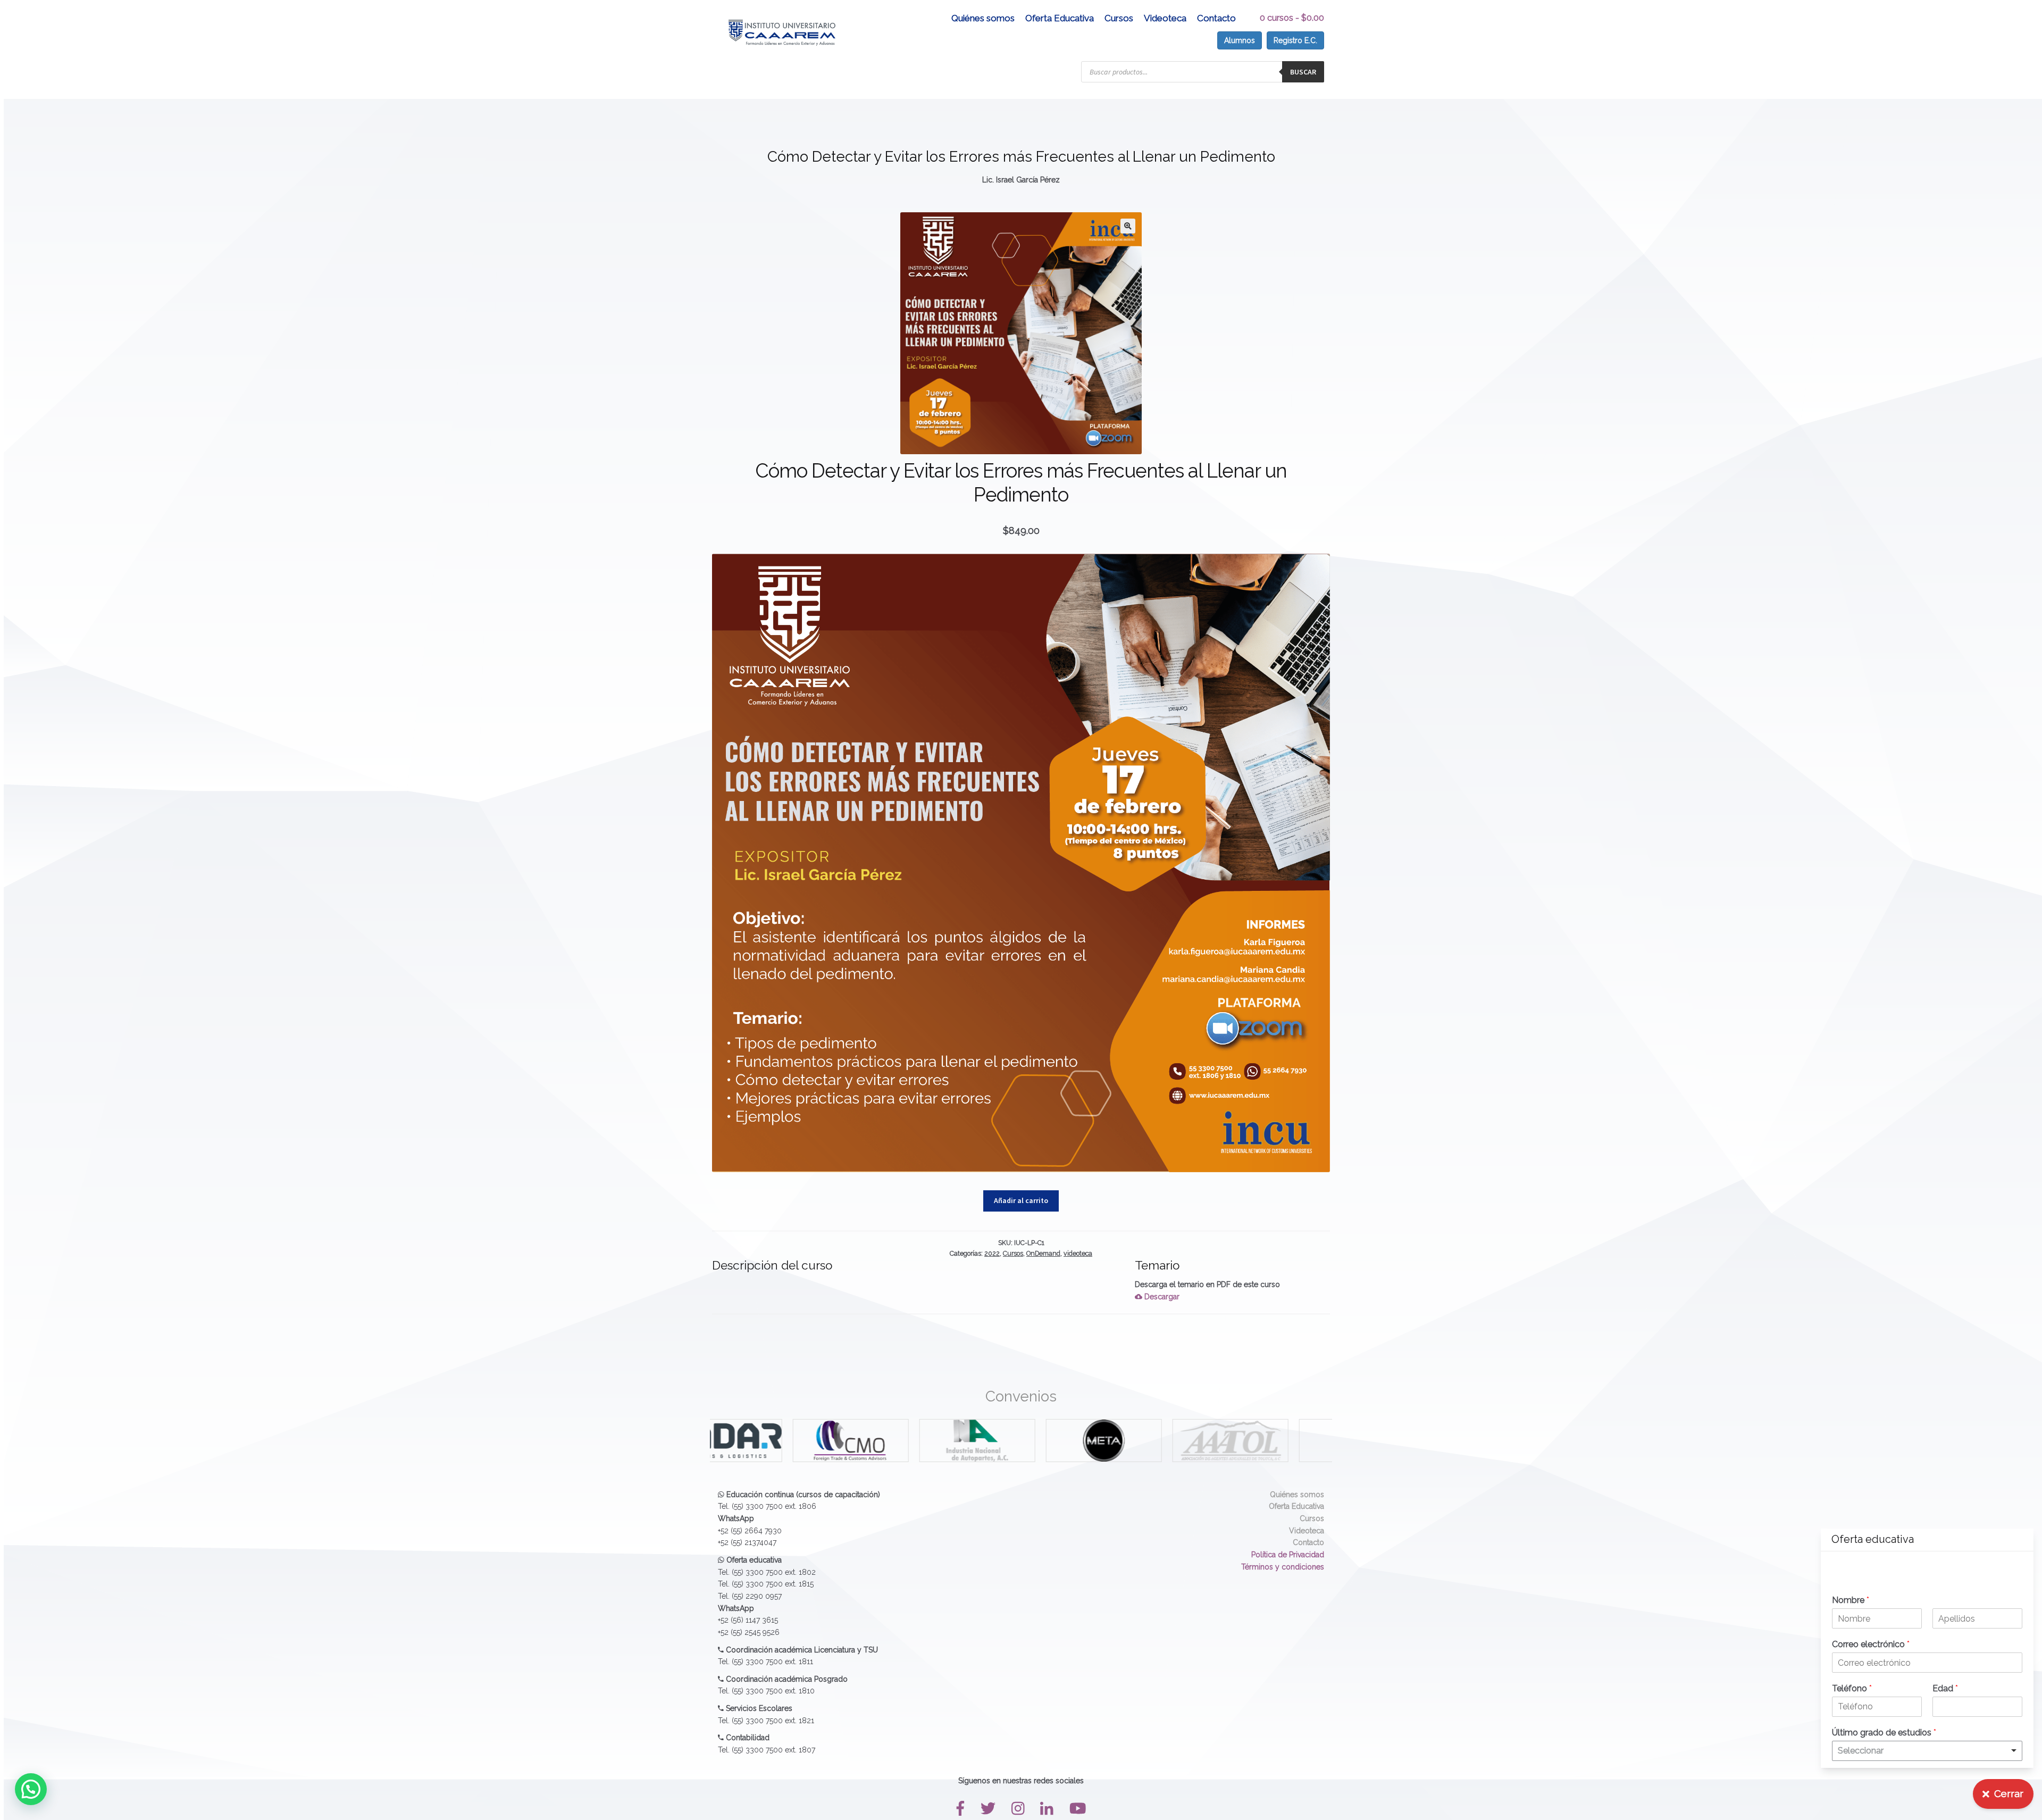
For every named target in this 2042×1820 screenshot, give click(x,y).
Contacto (1216, 18)
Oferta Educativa (1060, 18)
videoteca (1078, 1253)
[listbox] (1927, 1751)
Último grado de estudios (1884, 1733)
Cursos (1119, 18)
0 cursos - (1292, 18)
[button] (1128, 226)
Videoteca (1165, 18)
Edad (1945, 1688)
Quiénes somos (983, 18)
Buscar (1303, 72)
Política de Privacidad (1288, 1555)
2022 (992, 1253)
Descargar (1161, 1297)
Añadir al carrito (1021, 1200)
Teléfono (1852, 1688)
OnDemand (1043, 1253)
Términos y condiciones (1283, 1567)
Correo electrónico (1871, 1644)
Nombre (1851, 1600)
